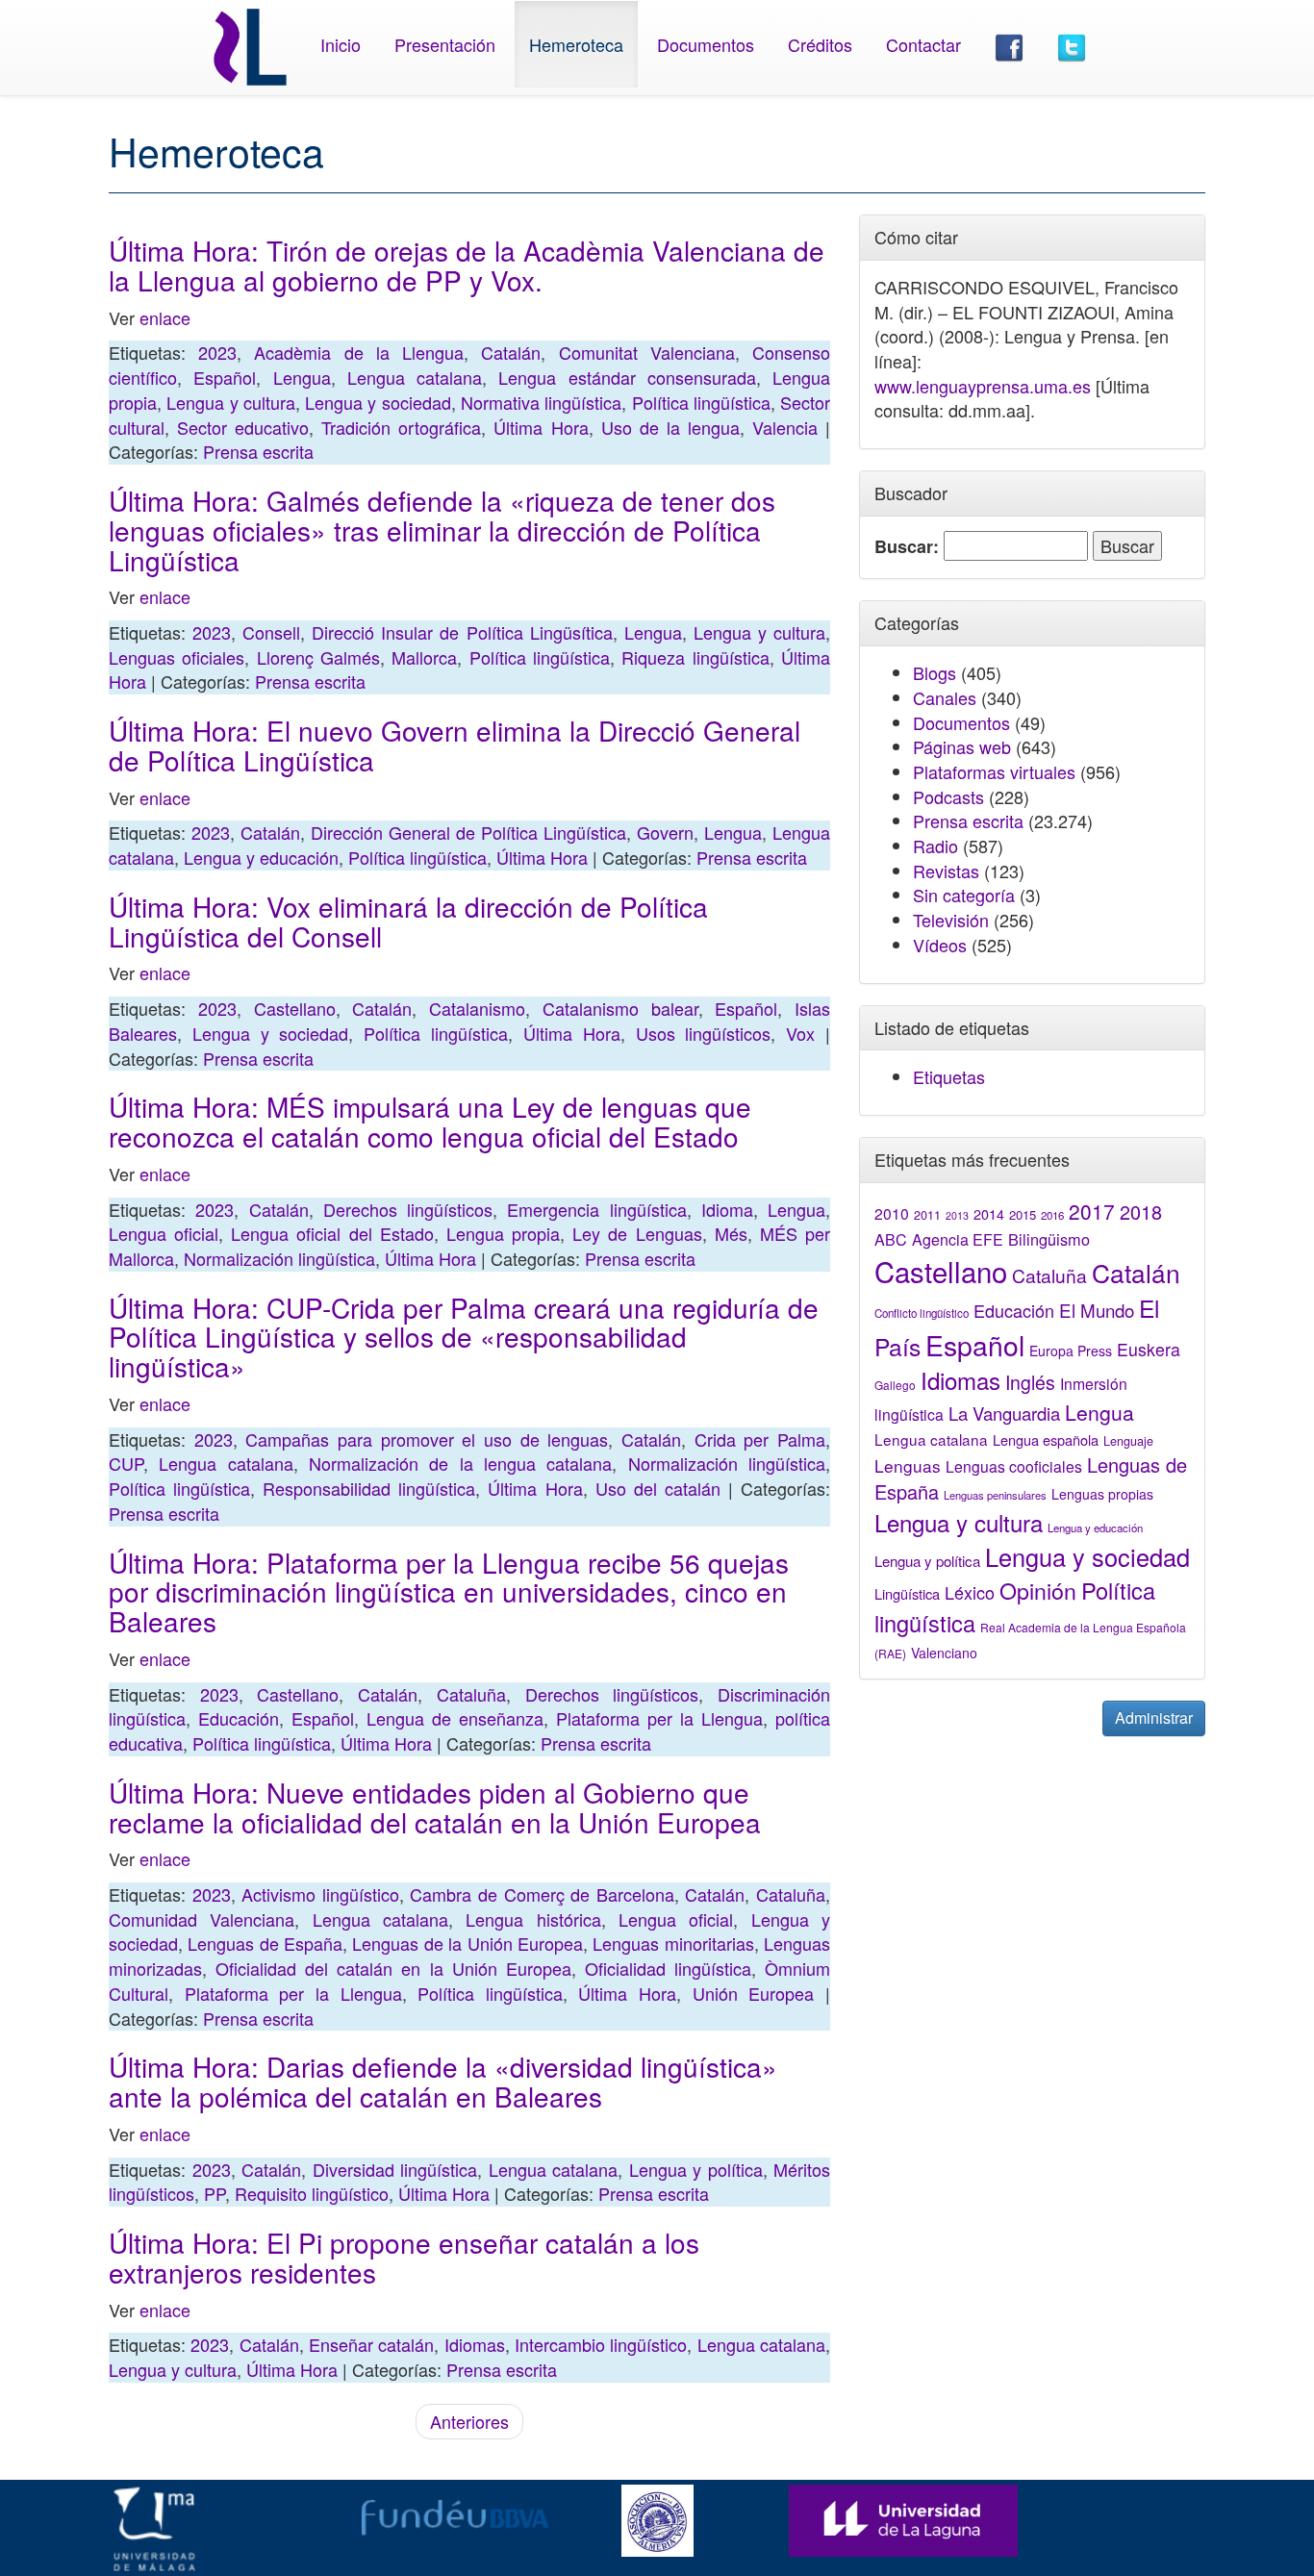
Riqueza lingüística (695, 657)
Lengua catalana (415, 377)
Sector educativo (243, 427)
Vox (800, 1033)
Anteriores (469, 2421)
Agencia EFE (958, 1239)
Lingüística (907, 1593)
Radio (935, 846)
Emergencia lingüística (596, 1209)
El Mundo (1097, 1310)
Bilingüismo (1049, 1239)
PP (215, 2193)
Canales (945, 697)
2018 (1141, 1212)
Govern (665, 832)
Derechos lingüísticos (408, 1209)
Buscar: (907, 547)
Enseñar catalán (371, 2344)
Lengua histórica (533, 1919)
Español (225, 377)
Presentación (445, 44)
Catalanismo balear (620, 1008)
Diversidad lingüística (395, 2169)
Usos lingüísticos (704, 1033)
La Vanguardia (1004, 1413)
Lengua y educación (261, 857)
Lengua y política (696, 2169)
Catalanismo (477, 1008)
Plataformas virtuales (994, 771)
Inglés (1030, 1382)
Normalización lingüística (279, 1258)
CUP (126, 1463)
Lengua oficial (164, 1233)
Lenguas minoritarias (673, 1943)
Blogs (935, 672)
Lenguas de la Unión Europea (467, 1943)
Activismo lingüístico (320, 1894)
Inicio (341, 44)
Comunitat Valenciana (647, 352)
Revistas (946, 871)
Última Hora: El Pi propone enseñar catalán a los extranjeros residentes (404, 2257)
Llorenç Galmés (318, 657)
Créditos (820, 44)
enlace (165, 317)
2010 (892, 1213)
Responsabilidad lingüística (369, 1488)
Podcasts (948, 796)
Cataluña (471, 1694)
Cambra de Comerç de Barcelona (542, 1894)
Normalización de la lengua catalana (460, 1463)
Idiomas (475, 2344)
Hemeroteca (576, 44)
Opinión (1038, 1590)
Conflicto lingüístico (922, 1313)
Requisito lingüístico (312, 2193)
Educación (239, 1718)
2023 (217, 352)
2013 (957, 1215)
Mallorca (424, 657)
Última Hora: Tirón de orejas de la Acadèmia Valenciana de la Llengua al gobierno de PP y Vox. (467, 265)
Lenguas (908, 1465)
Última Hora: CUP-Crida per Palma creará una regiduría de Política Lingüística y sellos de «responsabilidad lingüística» (464, 1337)
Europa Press (1071, 1351)
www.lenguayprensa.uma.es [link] (983, 386)
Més (731, 1233)
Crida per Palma (760, 1439)
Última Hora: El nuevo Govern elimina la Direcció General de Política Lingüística (455, 745)
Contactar (923, 44)
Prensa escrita (258, 451)
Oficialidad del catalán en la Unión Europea (393, 1968)
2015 (1023, 1214)
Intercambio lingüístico (601, 2344)
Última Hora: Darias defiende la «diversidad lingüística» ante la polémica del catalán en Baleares (443, 2081)
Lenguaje (1128, 1441)
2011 (927, 1215)
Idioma (727, 1209)
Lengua (302, 377)
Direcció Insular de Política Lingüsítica (462, 632)
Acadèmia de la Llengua (359, 352)
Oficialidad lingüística (668, 1968)
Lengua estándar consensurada (627, 377)
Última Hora (541, 427)
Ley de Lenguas (637, 1233)
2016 (1052, 1215)
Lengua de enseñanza (455, 1718)
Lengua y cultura (231, 402)
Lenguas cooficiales (1014, 1466)
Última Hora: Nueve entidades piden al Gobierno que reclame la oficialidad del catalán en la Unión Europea (435, 1807)
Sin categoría (964, 895)
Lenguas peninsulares (995, 1495)
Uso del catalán (658, 1488)
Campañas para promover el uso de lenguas (427, 1439)
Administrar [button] (1154, 1717)
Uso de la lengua (670, 427)
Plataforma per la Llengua (659, 1718)
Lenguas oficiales (177, 657)
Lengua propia (503, 1233)
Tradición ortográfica (401, 427)
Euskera (1149, 1349)
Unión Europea (754, 1993)
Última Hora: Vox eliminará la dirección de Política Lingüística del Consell (408, 921)
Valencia (785, 427)
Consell (271, 632)
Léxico (970, 1592)
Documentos (706, 44)
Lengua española (1046, 1440)
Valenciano (944, 1653)
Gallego (895, 1385)
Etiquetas (949, 1076)
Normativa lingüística (541, 402)
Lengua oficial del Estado (332, 1233)
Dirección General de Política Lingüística (468, 832)
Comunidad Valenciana (202, 1919)
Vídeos (940, 945)
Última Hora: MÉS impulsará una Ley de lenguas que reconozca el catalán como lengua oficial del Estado (430, 1121)
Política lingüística (701, 402)
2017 (1092, 1211)
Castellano (295, 1008)
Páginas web (962, 746)
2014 (989, 1214)
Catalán (511, 352)
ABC (891, 1239)
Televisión (951, 920)
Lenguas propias (1102, 1494)
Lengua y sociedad (378, 402)
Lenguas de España (265, 1943)
